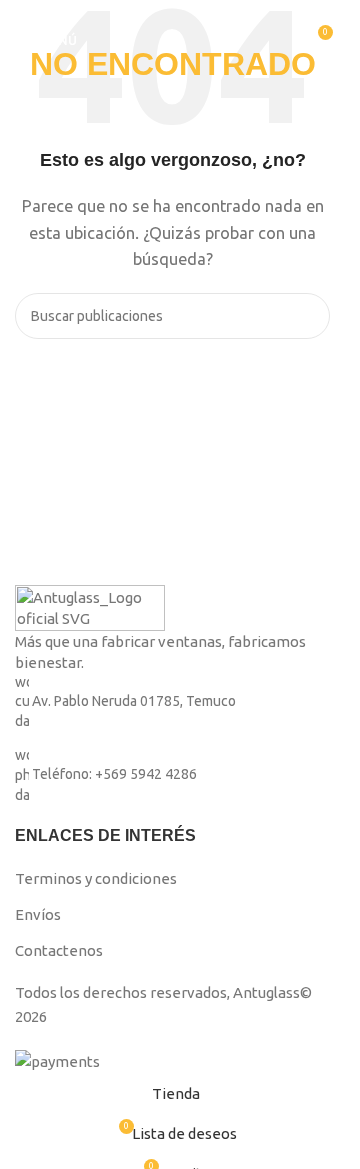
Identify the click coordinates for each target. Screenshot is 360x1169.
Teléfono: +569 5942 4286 (114, 775)
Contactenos (59, 950)
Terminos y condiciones (96, 878)
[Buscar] (280, 40)
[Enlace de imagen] (90, 606)
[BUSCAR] (307, 316)
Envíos (38, 914)
